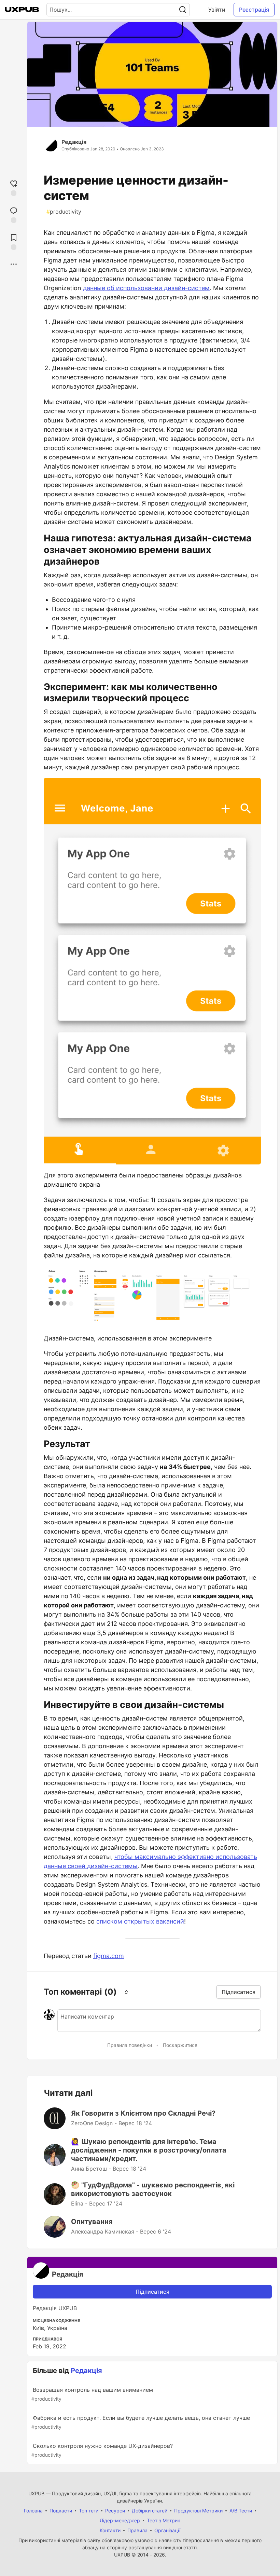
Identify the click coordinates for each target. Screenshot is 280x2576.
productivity (64, 212)
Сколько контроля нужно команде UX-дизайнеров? (102, 2450)
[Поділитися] (14, 264)
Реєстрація (254, 10)
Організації (167, 2530)
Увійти (217, 10)
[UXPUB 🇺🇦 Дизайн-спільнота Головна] (22, 10)
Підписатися (152, 2292)
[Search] (183, 10)
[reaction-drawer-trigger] (14, 187)
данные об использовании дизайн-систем (146, 288)
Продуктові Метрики (198, 2511)
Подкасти (61, 2511)
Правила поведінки (130, 2045)
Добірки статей (150, 2511)
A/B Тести (241, 2511)
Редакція (74, 142)
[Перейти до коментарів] (14, 214)
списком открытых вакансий (140, 1921)
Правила (137, 2530)
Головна (33, 2511)
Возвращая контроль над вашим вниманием (92, 2394)
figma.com (109, 1956)
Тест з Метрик (164, 2520)
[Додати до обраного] (14, 241)
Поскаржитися (180, 2045)
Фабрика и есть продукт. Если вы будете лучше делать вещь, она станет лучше (141, 2422)
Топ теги (89, 2511)
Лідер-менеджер (120, 2520)
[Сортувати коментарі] (126, 1992)
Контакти (110, 2530)
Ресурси (115, 2511)
